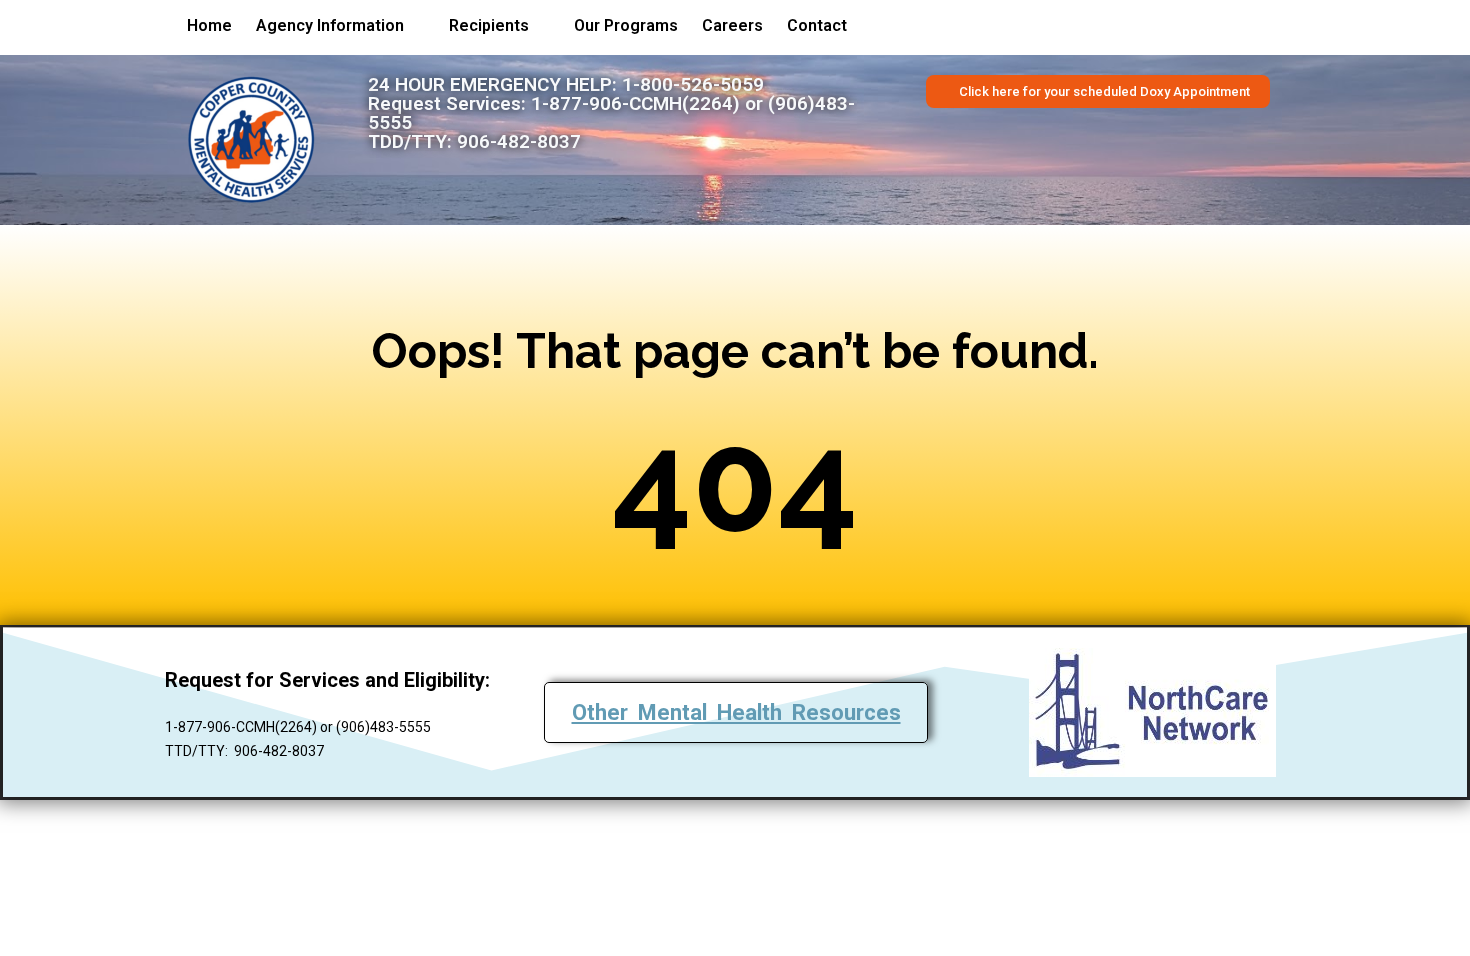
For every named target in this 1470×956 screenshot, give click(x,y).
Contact (817, 25)
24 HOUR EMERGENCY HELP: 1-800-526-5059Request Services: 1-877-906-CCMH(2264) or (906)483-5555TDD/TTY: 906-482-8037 (611, 113)
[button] (340, 26)
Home (209, 25)
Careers (732, 25)
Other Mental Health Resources (736, 712)
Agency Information (330, 25)
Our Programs (626, 25)
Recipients (489, 25)
